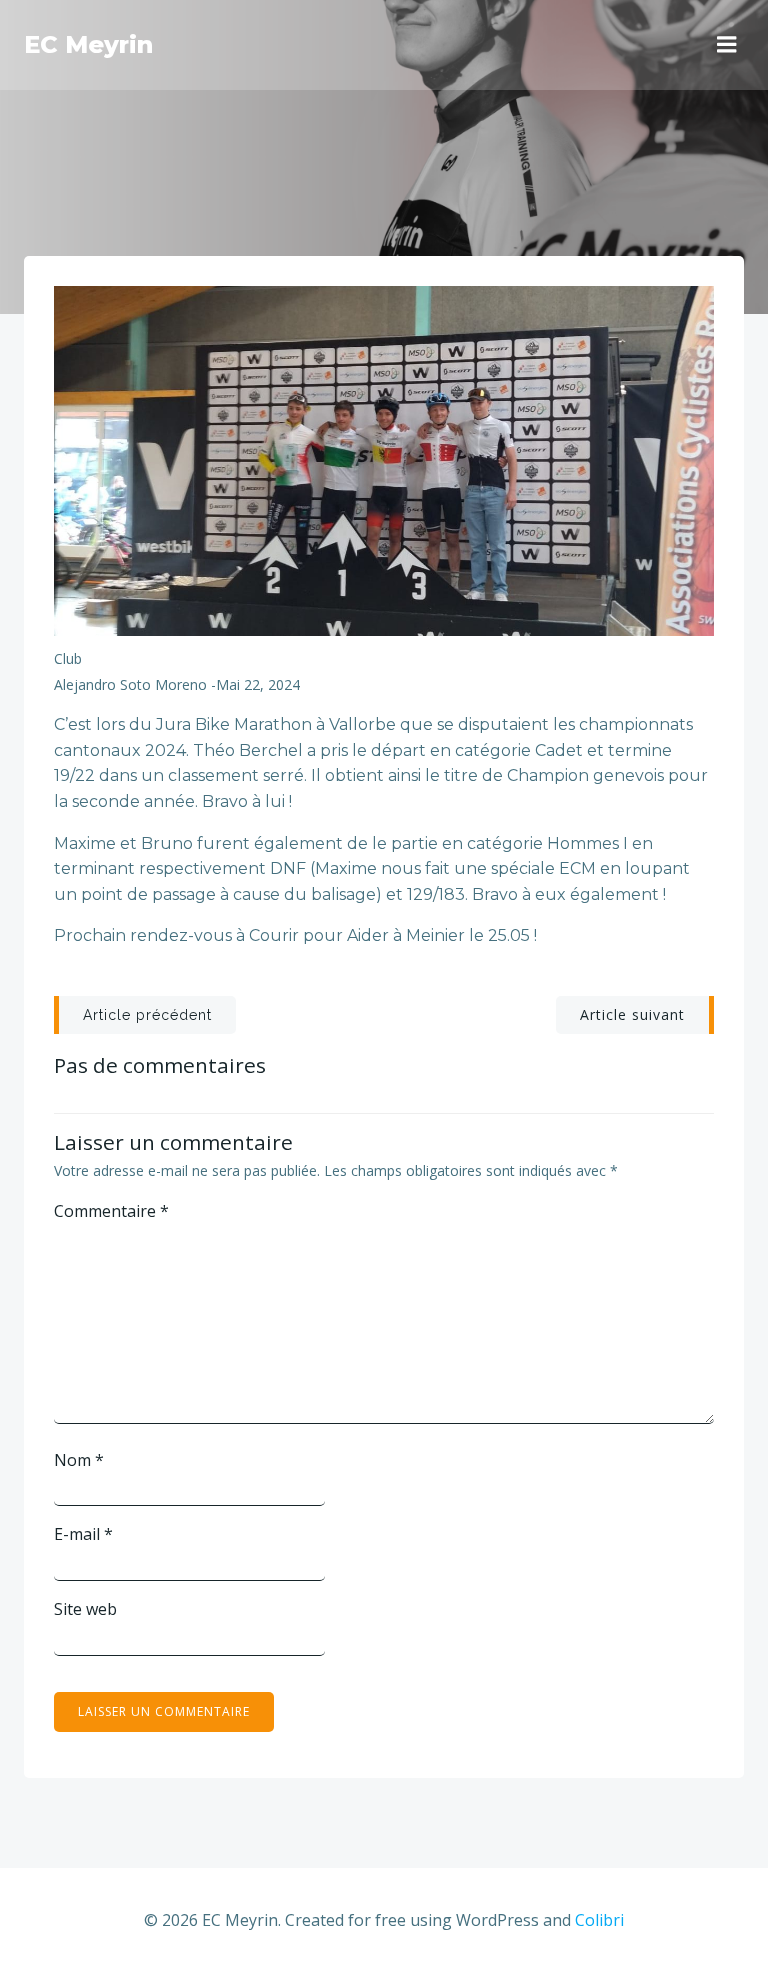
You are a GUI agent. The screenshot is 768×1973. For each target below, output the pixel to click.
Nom (79, 1460)
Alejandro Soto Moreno (130, 684)
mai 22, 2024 (258, 684)
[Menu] (727, 45)
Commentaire (111, 1211)
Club (68, 658)
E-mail (83, 1534)
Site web (85, 1609)
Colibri (599, 1920)
